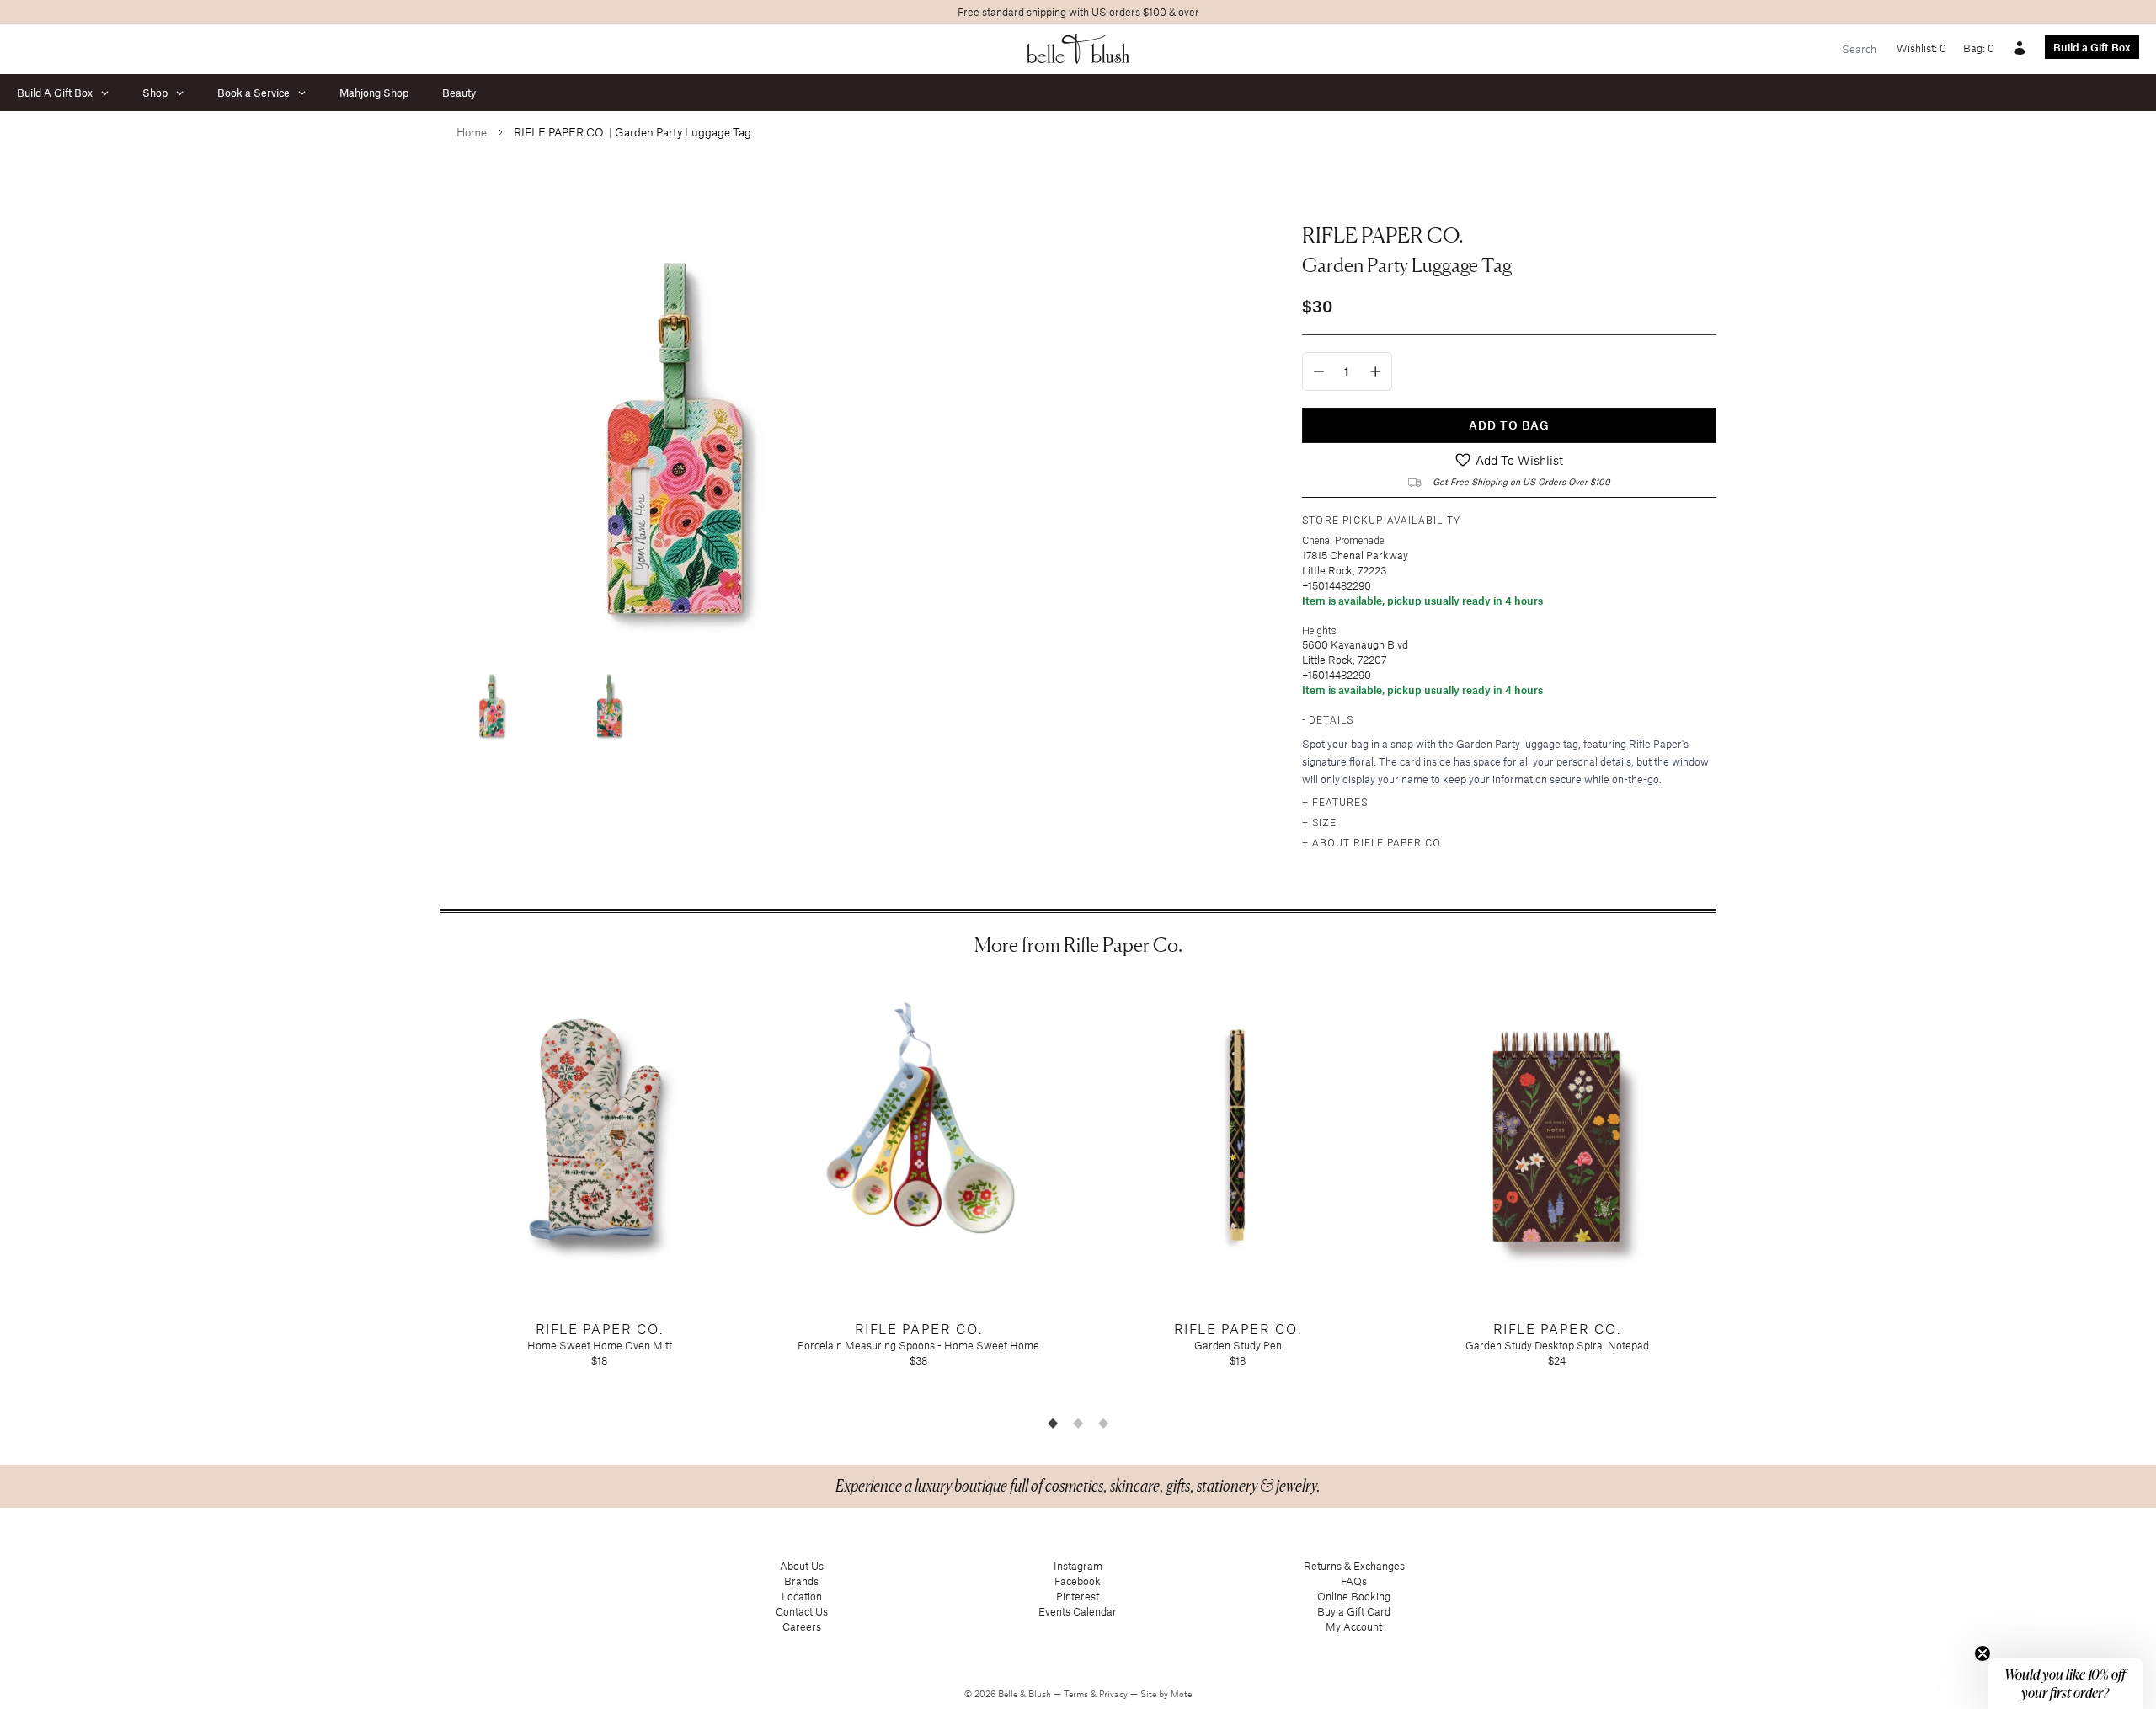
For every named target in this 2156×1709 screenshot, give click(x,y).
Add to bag (1509, 425)
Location (802, 1596)
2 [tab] (1078, 1423)
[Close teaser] (1983, 1653)
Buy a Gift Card (1354, 1611)
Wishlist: (1921, 48)
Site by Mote (1166, 1694)
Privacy (1115, 1694)
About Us (802, 1566)
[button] (2065, 1684)
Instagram (1078, 1566)
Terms (1077, 1694)
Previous (427, 1193)
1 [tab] (1053, 1423)
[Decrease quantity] (1319, 371)
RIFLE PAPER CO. (1383, 235)
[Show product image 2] (608, 700)
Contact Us (802, 1611)
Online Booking (1354, 1596)
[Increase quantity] (1376, 371)
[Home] (1078, 49)
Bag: (1979, 48)
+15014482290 (1337, 585)
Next (1729, 1193)
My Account (1354, 1626)
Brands (801, 1581)
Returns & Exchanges (1354, 1566)
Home (472, 132)
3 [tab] (1103, 1423)
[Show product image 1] (490, 700)
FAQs (1354, 1581)
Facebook (1078, 1581)
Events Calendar (1078, 1611)
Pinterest (1078, 1596)
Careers (802, 1626)
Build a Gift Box (2092, 47)
